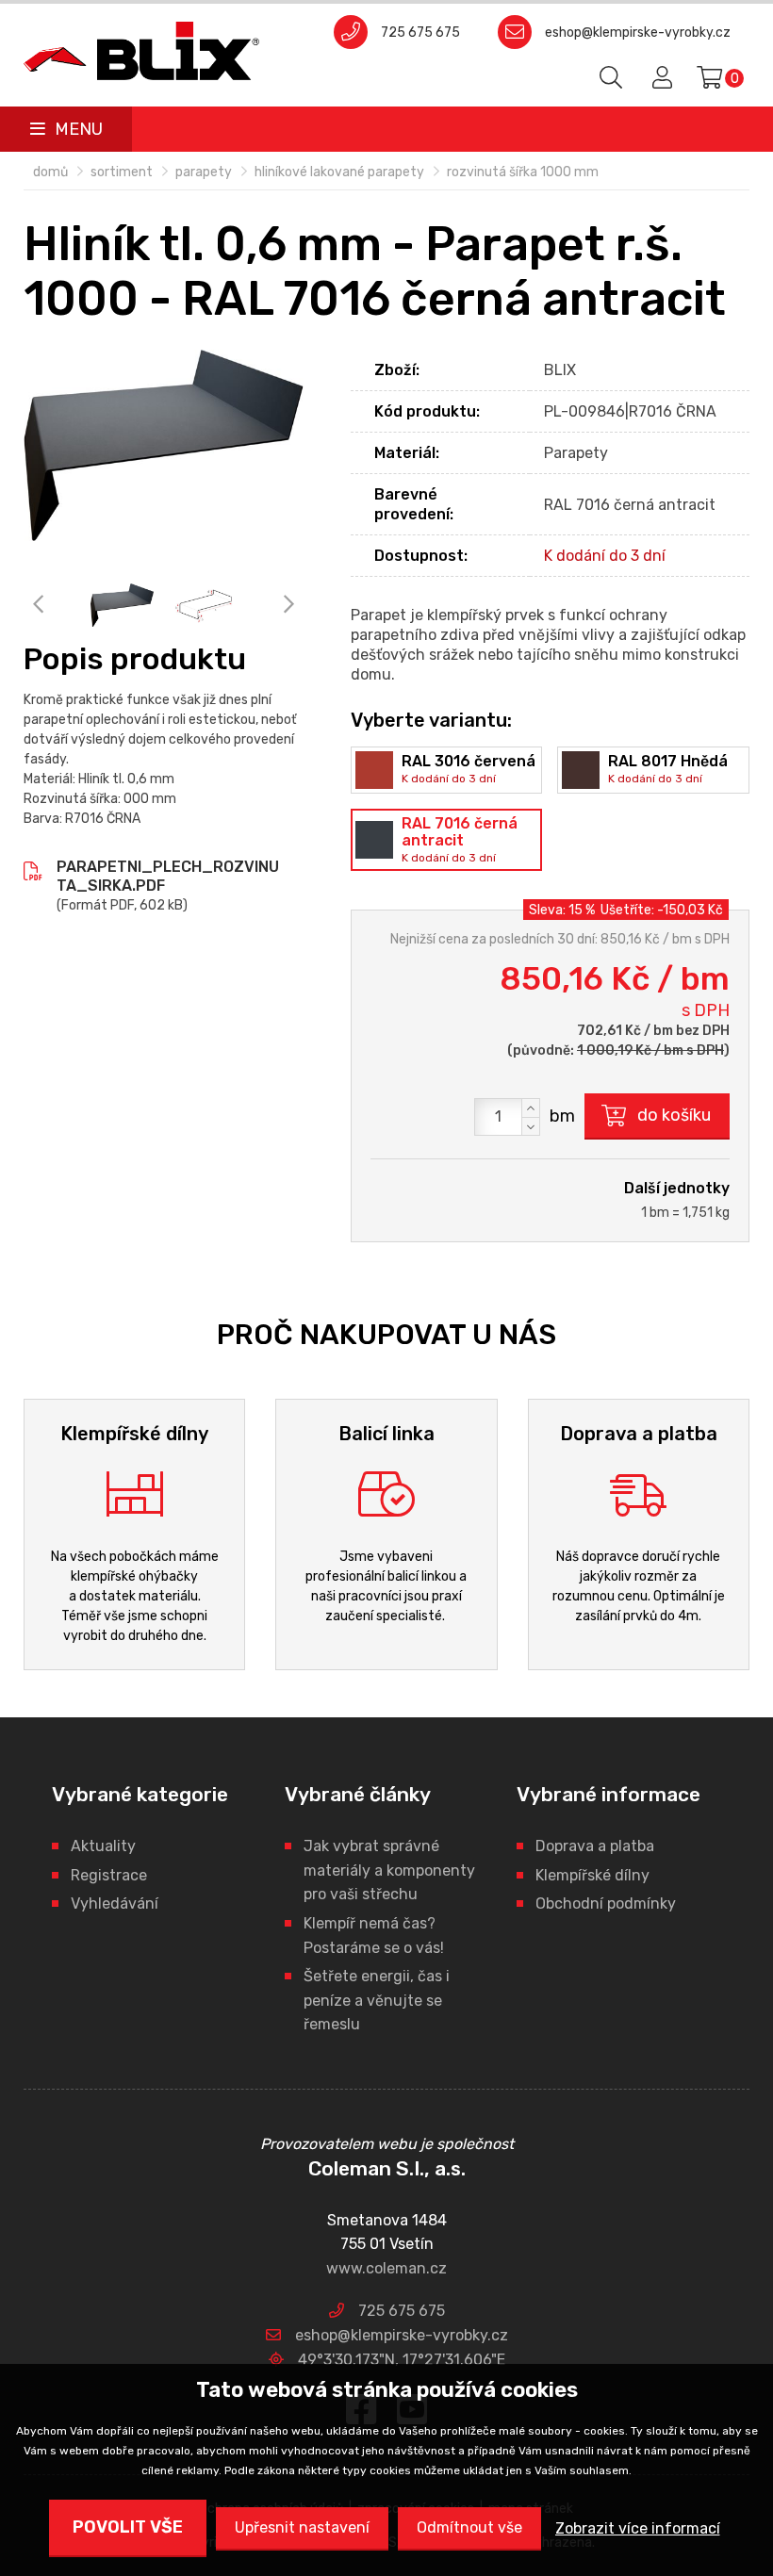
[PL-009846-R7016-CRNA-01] (204, 606)
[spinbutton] (507, 1117)
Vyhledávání (115, 1903)
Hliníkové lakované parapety (339, 172)
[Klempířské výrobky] (141, 51)
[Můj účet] (659, 78)
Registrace (109, 1875)
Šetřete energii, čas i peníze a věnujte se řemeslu (377, 2000)
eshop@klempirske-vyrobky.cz (638, 33)
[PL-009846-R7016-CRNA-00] (164, 445)
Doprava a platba (595, 1846)
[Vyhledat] (612, 78)
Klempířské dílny (592, 1875)
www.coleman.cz (386, 2268)
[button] (531, 1108)
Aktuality (103, 1846)
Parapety (204, 172)
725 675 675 (420, 33)
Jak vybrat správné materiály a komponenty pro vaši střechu (389, 1870)
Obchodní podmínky (606, 1903)
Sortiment (122, 172)
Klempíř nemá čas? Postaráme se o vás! (374, 1936)
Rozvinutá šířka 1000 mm (523, 172)
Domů (50, 172)
